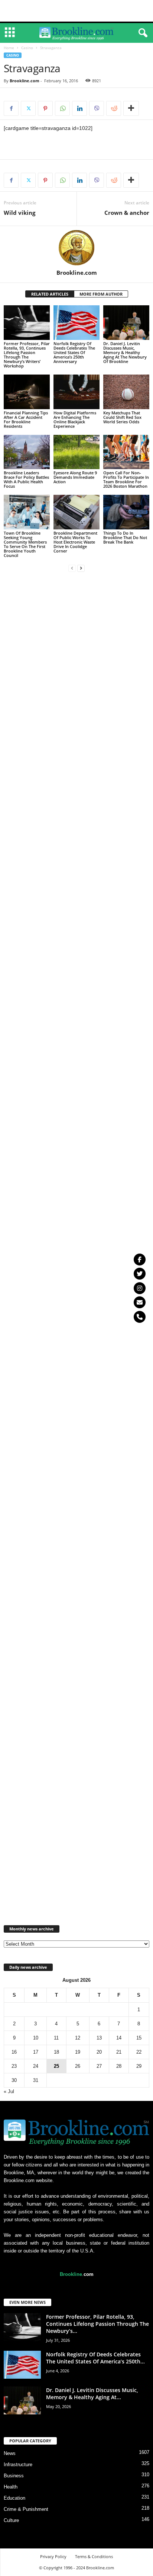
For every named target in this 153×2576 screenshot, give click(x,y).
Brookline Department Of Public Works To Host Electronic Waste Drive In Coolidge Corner (75, 542)
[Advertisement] (76, 11)
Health (11, 2487)
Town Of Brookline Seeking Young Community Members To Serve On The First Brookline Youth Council (25, 544)
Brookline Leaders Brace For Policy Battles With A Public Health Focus (26, 479)
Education (14, 2498)
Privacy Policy (53, 2556)
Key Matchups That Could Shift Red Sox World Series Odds (122, 417)
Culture (11, 2520)
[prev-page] (72, 568)
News (10, 2453)
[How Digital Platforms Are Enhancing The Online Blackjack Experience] (76, 392)
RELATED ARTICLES (50, 294)
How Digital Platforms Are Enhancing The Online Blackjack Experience (75, 419)
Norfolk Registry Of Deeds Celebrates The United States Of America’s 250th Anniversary (74, 352)
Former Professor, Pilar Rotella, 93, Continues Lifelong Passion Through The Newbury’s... (97, 2324)
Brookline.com (25, 81)
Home (9, 48)
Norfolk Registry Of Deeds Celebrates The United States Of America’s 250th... (95, 2358)
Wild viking (19, 213)
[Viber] (97, 108)
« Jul (9, 2091)
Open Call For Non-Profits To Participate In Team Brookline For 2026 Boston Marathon (126, 479)
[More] (131, 108)
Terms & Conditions (94, 2556)
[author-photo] (76, 248)
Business (14, 2476)
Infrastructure (18, 2464)
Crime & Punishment (26, 2509)
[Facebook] (11, 108)
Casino (27, 48)
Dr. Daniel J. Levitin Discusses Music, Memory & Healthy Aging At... (92, 2394)
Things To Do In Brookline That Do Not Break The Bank (125, 537)
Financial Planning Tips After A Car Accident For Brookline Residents (26, 419)
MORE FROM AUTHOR (101, 294)
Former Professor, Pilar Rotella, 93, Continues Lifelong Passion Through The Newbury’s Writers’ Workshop (27, 355)
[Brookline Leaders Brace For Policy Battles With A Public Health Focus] (27, 452)
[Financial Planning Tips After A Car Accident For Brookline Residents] (27, 392)
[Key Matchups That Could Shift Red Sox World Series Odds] (126, 392)
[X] (28, 108)
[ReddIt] (114, 108)
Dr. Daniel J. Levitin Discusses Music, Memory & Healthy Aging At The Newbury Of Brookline (125, 352)
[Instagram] (140, 1288)
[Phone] (140, 1317)
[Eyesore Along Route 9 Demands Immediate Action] (76, 452)
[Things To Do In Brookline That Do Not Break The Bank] (126, 512)
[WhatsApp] (62, 108)
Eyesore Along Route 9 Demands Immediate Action (75, 477)
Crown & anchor (127, 213)
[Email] (140, 1302)
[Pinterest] (45, 108)
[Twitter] (140, 1274)
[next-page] (81, 568)
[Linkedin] (79, 108)
